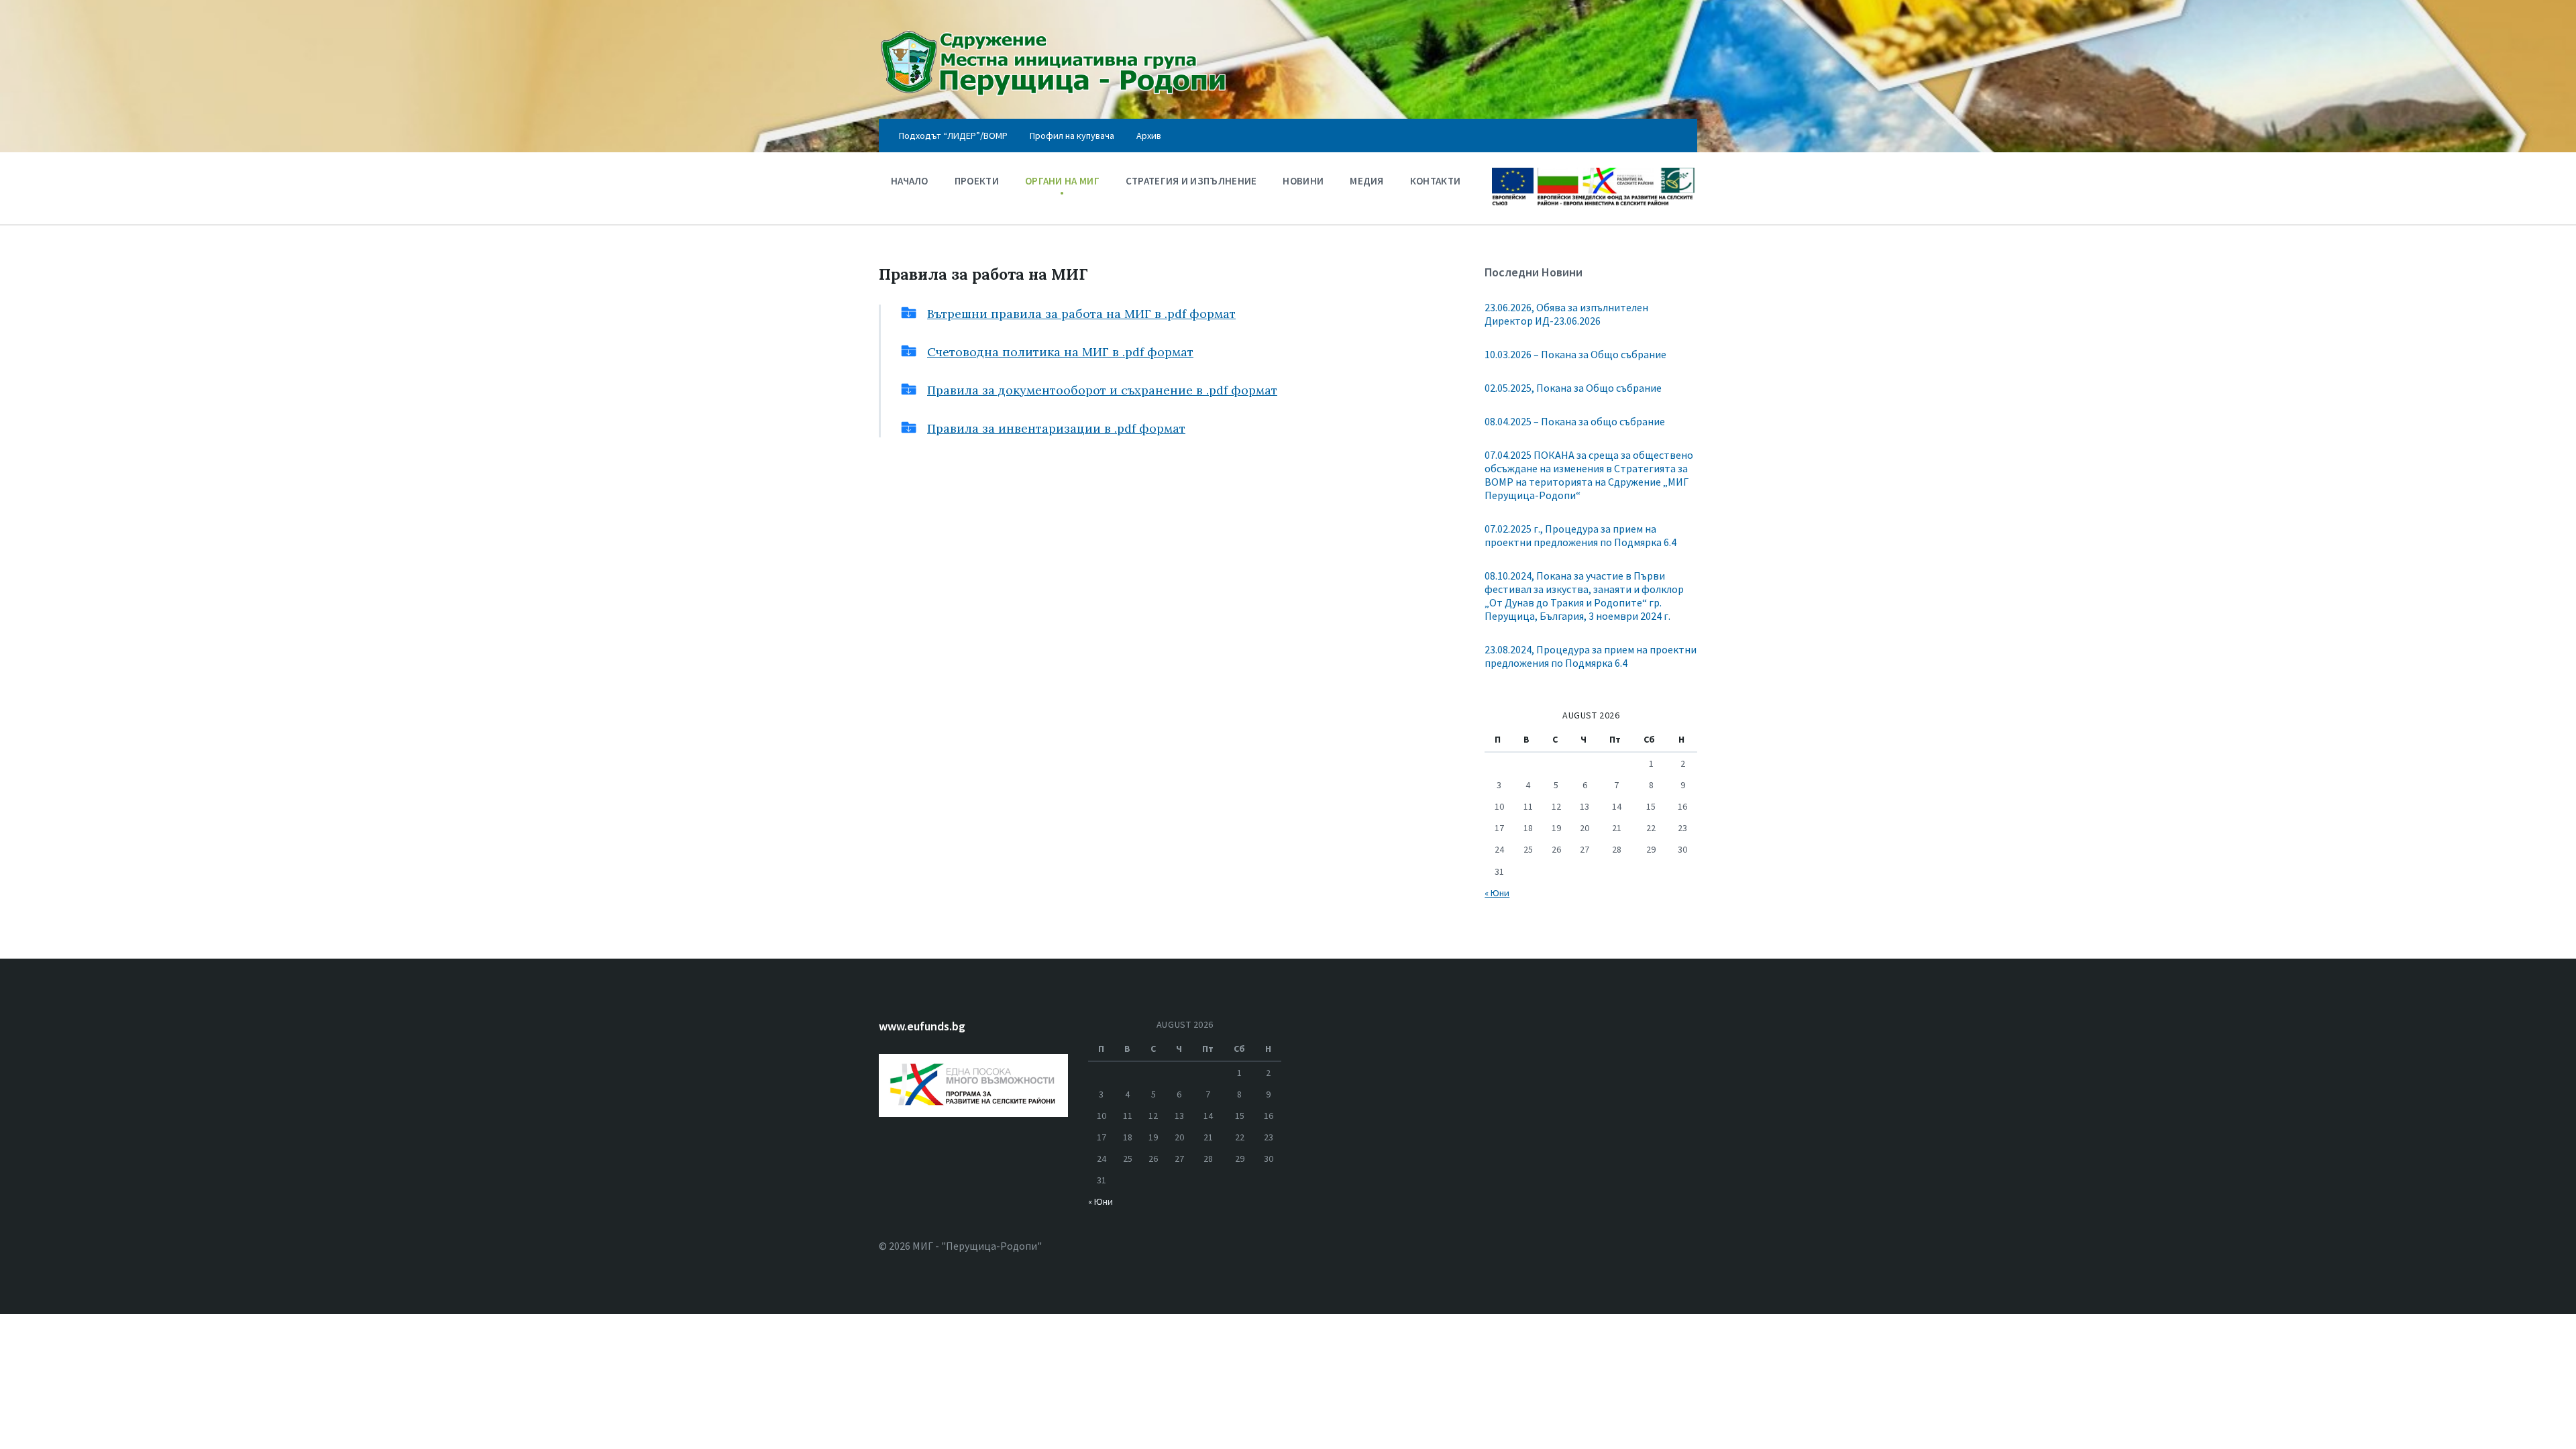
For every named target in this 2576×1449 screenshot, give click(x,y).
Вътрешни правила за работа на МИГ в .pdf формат (1081, 314)
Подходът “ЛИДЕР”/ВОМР (953, 136)
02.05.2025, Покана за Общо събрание (1573, 388)
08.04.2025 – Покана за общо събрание (1575, 421)
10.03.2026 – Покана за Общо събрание (1575, 354)
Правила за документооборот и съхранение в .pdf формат (1102, 390)
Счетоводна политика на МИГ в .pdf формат (1060, 352)
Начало (910, 181)
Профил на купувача (1072, 136)
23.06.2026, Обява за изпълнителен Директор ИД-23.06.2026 (1566, 314)
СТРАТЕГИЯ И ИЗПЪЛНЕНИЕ (1191, 181)
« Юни (1497, 893)
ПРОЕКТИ (977, 181)
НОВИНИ (1303, 181)
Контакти (1435, 181)
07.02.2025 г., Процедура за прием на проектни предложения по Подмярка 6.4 (1580, 535)
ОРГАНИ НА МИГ (1062, 181)
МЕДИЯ (1367, 181)
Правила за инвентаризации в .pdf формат (1056, 428)
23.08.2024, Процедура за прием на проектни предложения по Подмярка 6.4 (1591, 656)
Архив (1149, 136)
